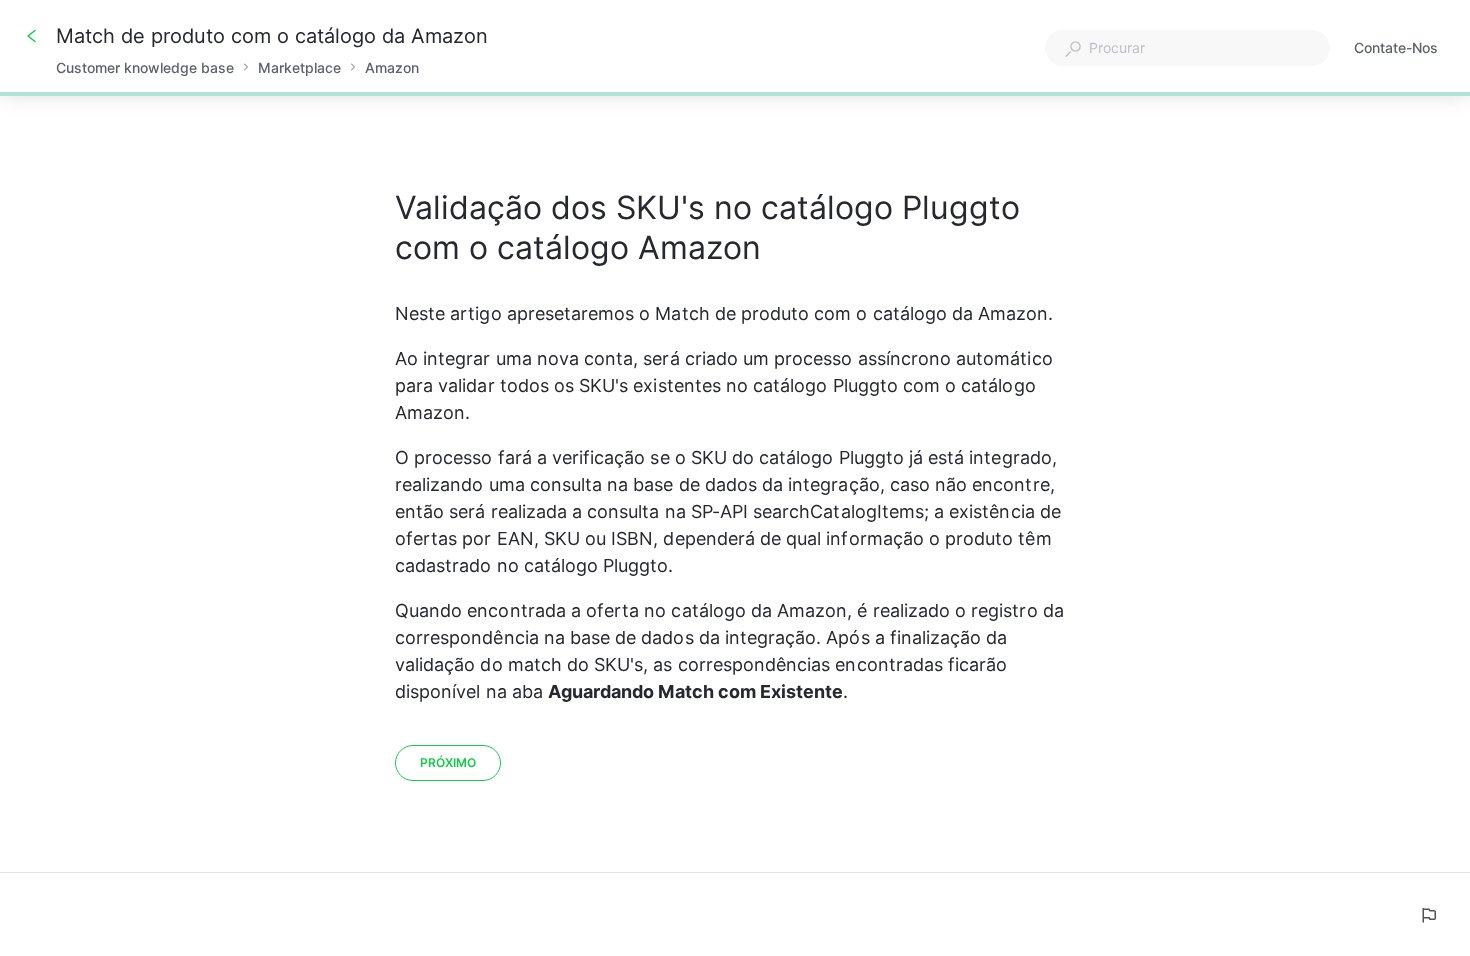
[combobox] (1187, 48)
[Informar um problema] (1428, 915)
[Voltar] (32, 36)
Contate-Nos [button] (1396, 47)
